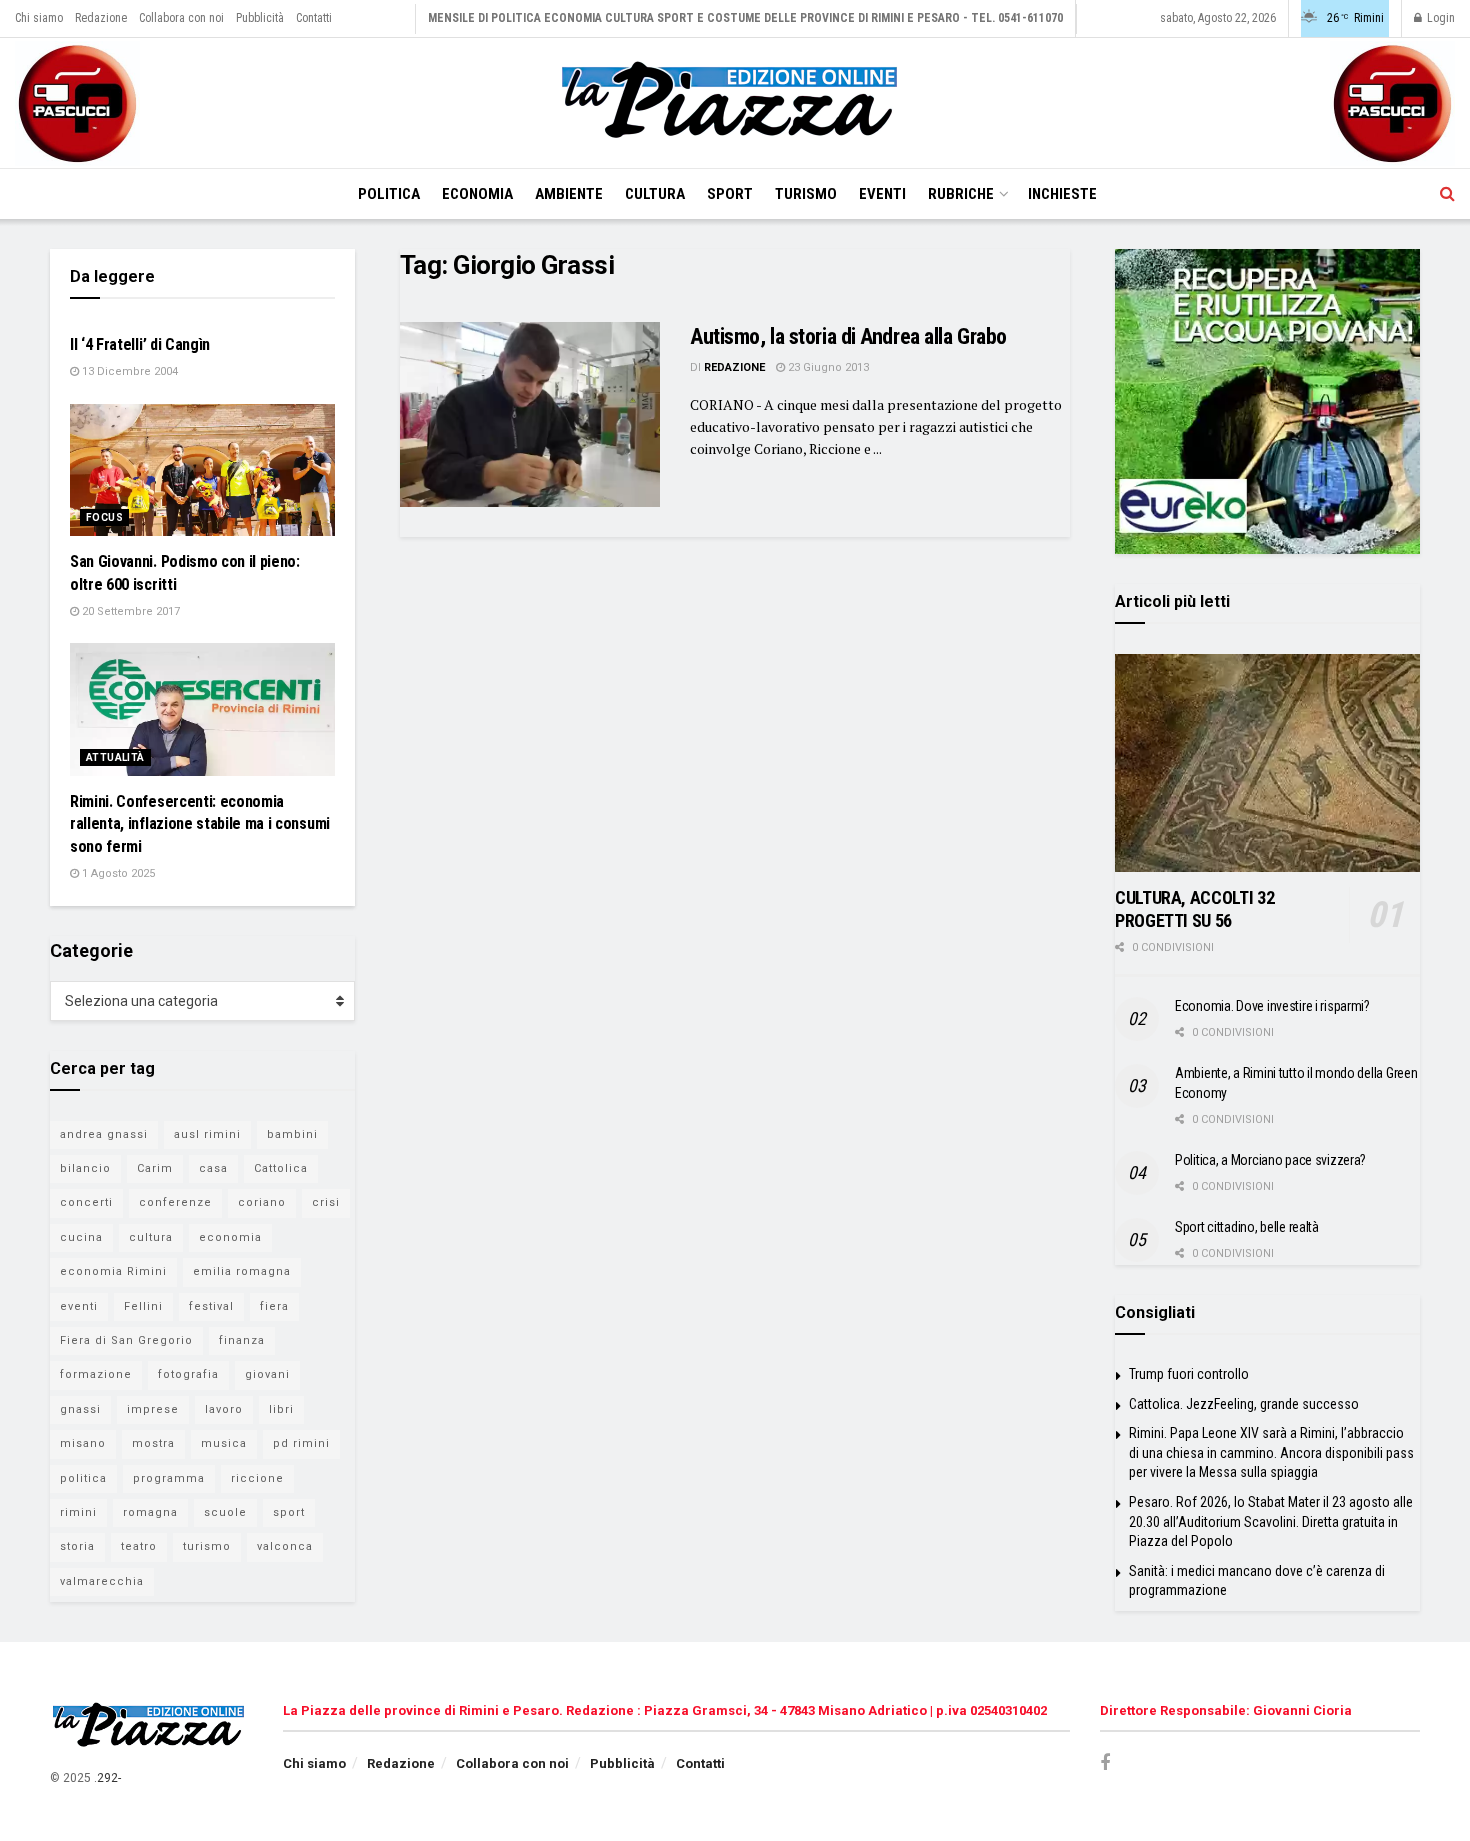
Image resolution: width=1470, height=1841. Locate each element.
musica (224, 1443)
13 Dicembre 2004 (128, 371)
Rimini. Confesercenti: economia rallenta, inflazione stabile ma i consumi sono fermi (200, 824)
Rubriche (961, 194)
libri (281, 1409)
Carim (155, 1168)
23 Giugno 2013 (827, 367)
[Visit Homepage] (735, 103)
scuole (225, 1512)
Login (1439, 18)
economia (230, 1237)
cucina (81, 1237)
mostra (153, 1443)
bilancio (85, 1168)
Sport (730, 194)
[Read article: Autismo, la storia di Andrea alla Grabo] (530, 415)
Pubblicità (260, 18)
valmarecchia (102, 1581)
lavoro (224, 1409)
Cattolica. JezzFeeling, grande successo (1244, 1404)
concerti (86, 1202)
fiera (274, 1306)
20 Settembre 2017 (129, 611)
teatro (139, 1546)
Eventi (882, 194)
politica (83, 1478)
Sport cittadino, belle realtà (1247, 1227)
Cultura (655, 194)
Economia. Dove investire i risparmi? (1272, 1006)
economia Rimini (113, 1271)
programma (169, 1478)
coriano (262, 1202)
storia (77, 1546)
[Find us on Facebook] (1105, 1763)
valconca (285, 1546)
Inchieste (1062, 194)
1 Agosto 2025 (117, 873)
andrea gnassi (104, 1134)
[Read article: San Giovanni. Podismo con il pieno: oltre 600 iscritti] (202, 470)
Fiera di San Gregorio (126, 1340)
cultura (151, 1237)
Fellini (143, 1306)
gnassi (80, 1409)
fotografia (188, 1374)
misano (83, 1443)
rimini (78, 1512)
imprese (153, 1409)
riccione (257, 1478)
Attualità (115, 757)
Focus (104, 517)
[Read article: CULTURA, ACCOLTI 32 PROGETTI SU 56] (1267, 763)
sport (289, 1512)
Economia (477, 194)
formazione (96, 1374)
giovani (267, 1374)
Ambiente (569, 194)
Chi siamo (39, 18)
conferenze (175, 1202)
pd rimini (301, 1443)
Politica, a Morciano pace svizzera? (1270, 1160)
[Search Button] (1447, 194)
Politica (389, 194)
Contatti (314, 18)
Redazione (101, 18)
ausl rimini (207, 1134)
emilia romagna (242, 1271)
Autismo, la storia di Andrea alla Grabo (848, 336)
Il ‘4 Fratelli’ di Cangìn (140, 344)
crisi (326, 1202)
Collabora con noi (181, 18)
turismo (207, 1546)
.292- (107, 1778)
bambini (292, 1134)
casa (213, 1168)
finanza (242, 1340)
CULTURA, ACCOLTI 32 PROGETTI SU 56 (1194, 909)
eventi (79, 1306)
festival (211, 1306)
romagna (150, 1512)
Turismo (806, 194)
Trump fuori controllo (1189, 1374)
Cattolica (281, 1168)
